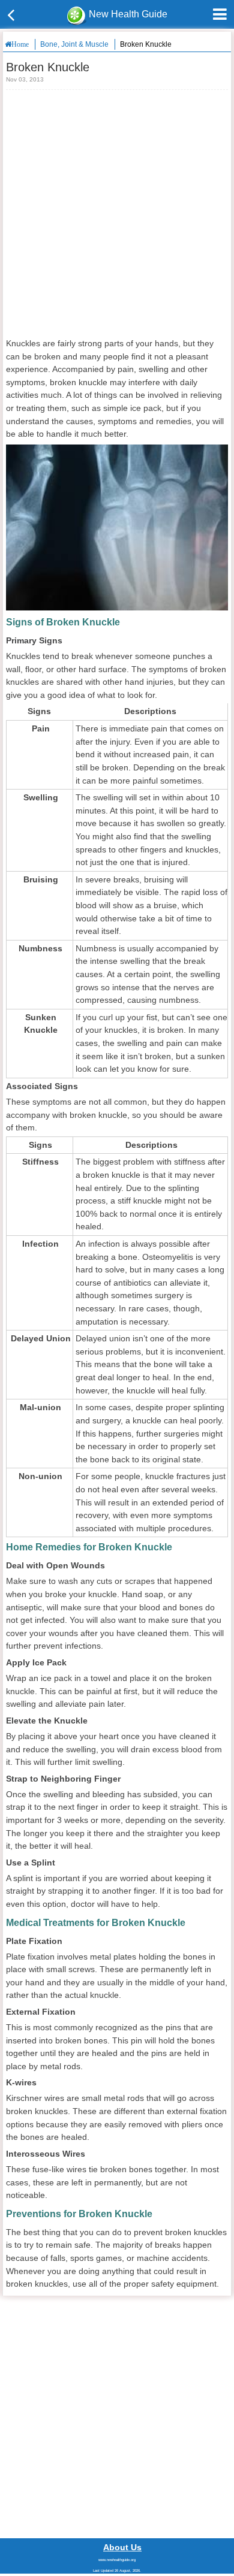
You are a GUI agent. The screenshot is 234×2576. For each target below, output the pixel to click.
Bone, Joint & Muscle (74, 44)
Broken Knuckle (146, 44)
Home (20, 44)
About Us (122, 2547)
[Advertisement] (117, 213)
